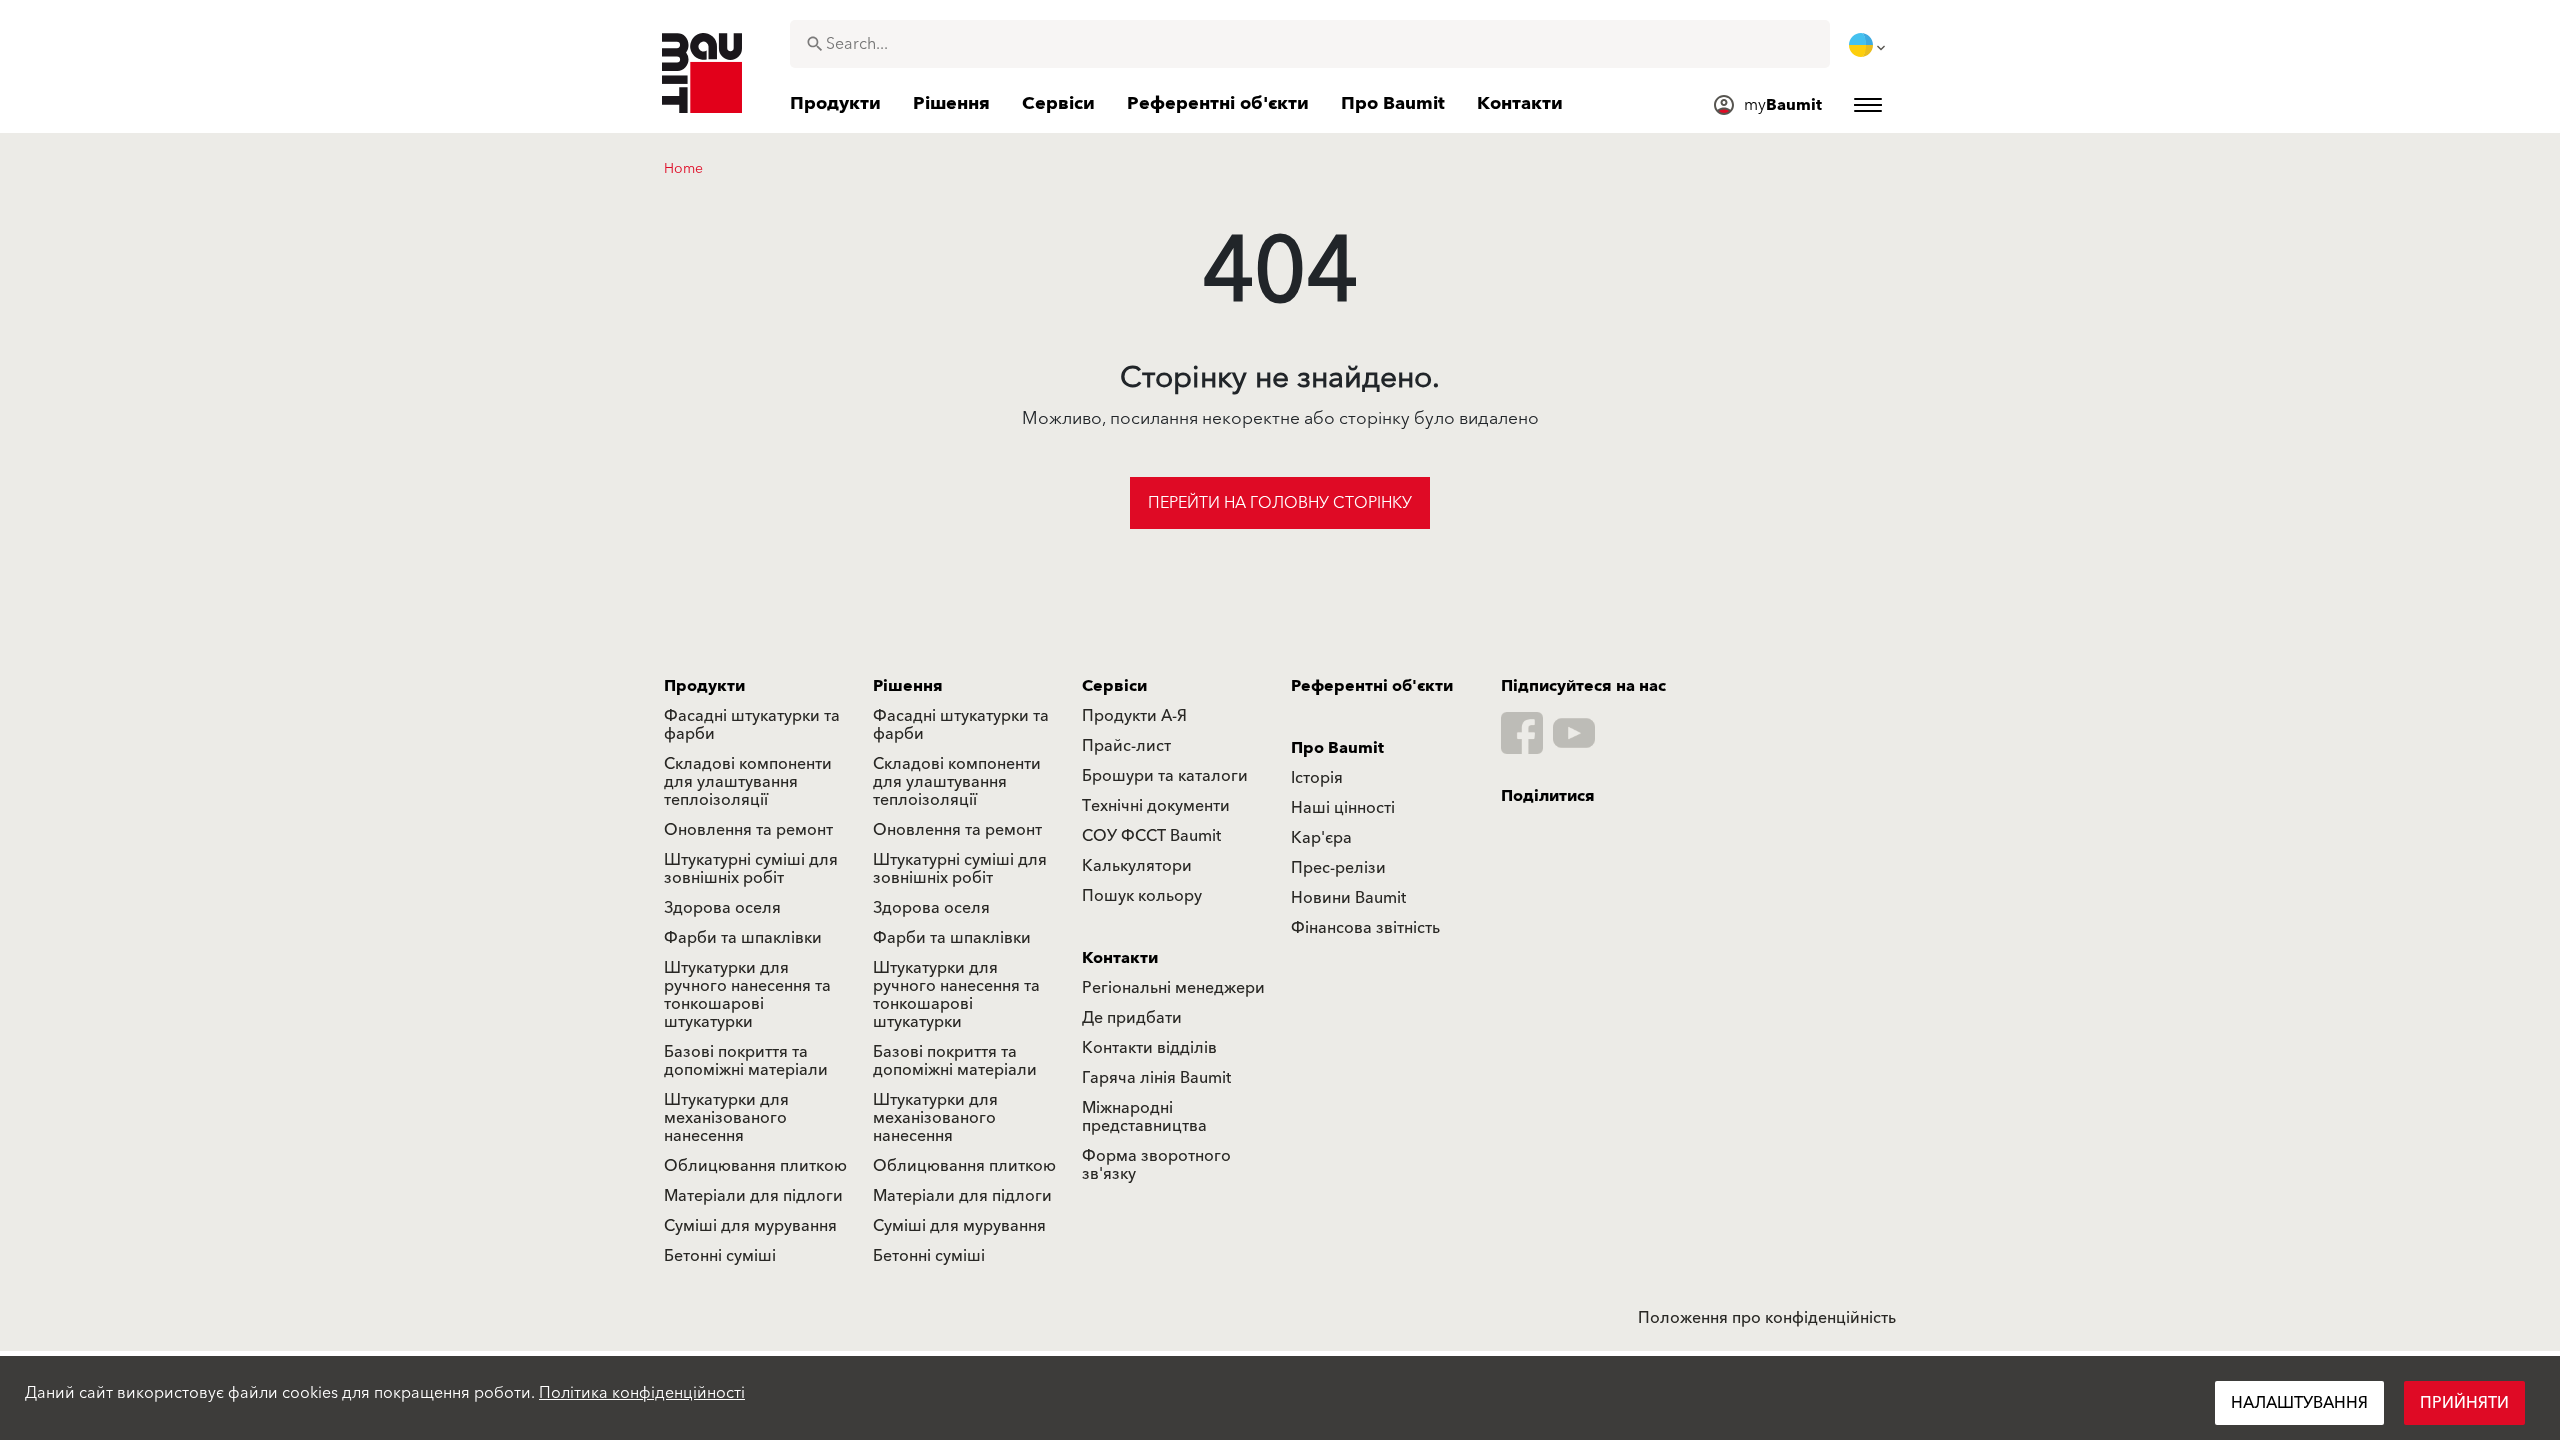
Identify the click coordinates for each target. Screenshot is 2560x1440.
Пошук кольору (1142, 896)
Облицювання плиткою (755, 1166)
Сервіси (1114, 686)
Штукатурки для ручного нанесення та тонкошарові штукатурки (747, 995)
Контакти (1120, 958)
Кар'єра (1321, 838)
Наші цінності (1343, 808)
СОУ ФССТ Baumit (1151, 836)
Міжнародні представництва (1144, 1117)
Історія (1317, 778)
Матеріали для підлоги (753, 1196)
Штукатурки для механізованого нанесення (726, 1118)
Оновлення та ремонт (748, 830)
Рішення (908, 686)
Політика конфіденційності (642, 1393)
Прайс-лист (1126, 746)
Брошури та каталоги (1165, 776)
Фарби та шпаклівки (743, 938)
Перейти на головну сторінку (1280, 503)
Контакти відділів (1149, 1048)
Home (683, 169)
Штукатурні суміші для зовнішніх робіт (751, 869)
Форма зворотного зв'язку (1156, 1165)
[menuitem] (1869, 45)
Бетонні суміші (720, 1256)
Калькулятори (1137, 866)
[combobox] (1310, 44)
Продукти (704, 686)
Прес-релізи (1338, 868)
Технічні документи (1156, 806)
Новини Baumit (1348, 898)
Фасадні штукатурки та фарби (752, 725)
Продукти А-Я (1134, 716)
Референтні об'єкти (1372, 686)
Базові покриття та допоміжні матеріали (746, 1061)
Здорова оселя (722, 908)
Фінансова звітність (1365, 928)
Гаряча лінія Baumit (1156, 1078)
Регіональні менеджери (1173, 988)
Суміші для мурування (750, 1226)
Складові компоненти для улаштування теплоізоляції (748, 782)
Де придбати (1132, 1018)
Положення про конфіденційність (1767, 1318)
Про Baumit (1337, 748)
